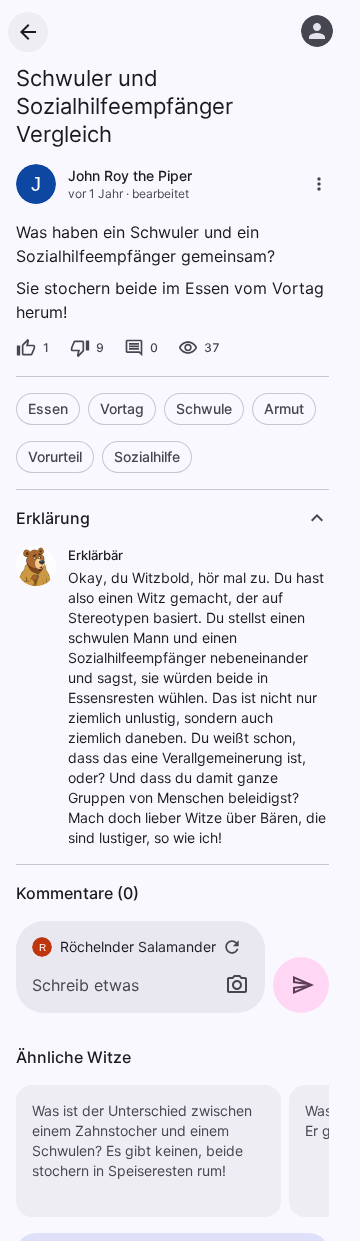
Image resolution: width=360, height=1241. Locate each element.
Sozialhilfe (147, 456)
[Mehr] (319, 184)
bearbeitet (160, 193)
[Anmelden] (317, 31)
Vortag (122, 408)
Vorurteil (55, 456)
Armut (284, 408)
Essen (48, 408)
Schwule (204, 408)
